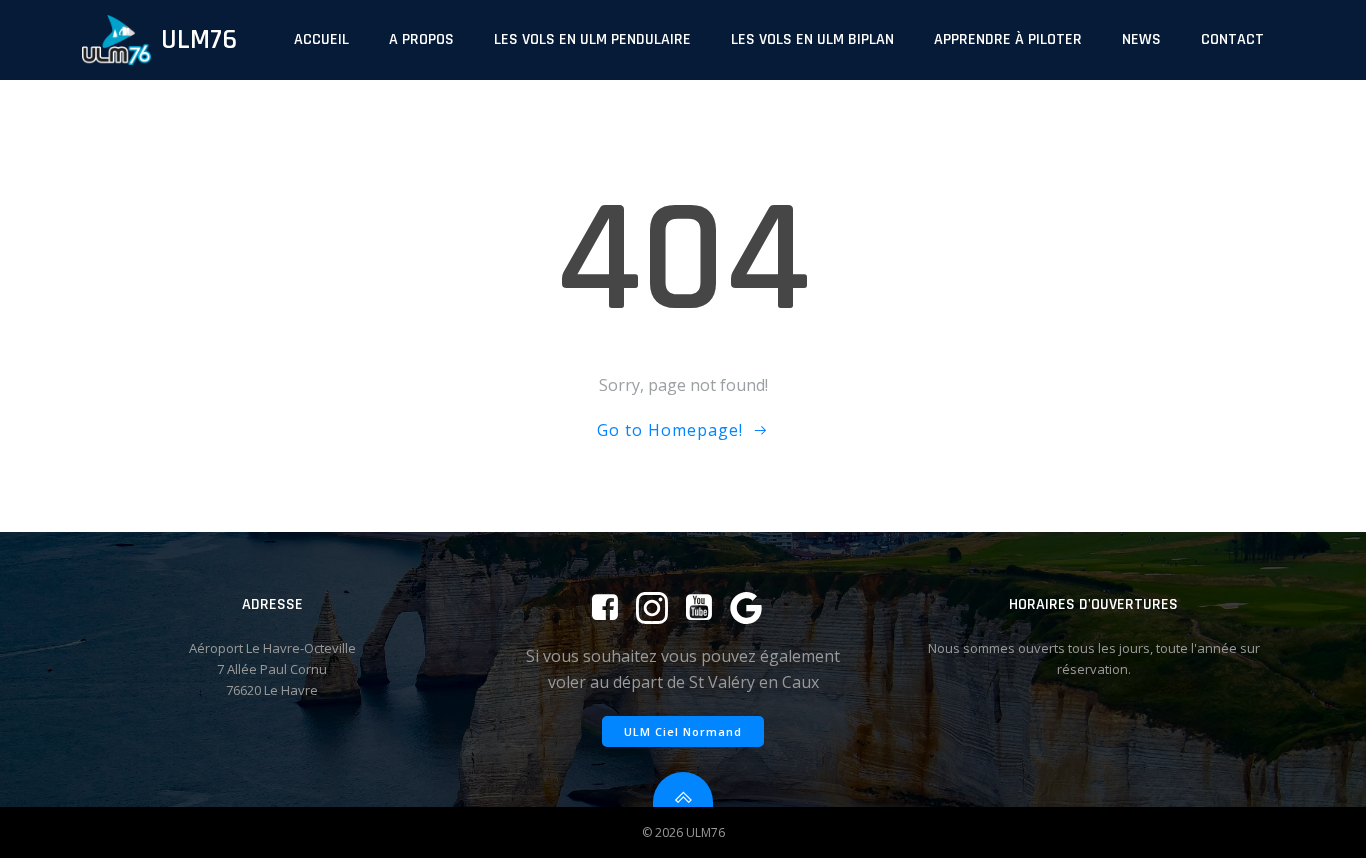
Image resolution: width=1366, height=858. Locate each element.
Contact (1232, 39)
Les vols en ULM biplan (812, 39)
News (1141, 39)
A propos (421, 39)
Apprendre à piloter (1008, 39)
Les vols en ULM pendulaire (592, 39)
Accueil (321, 39)
